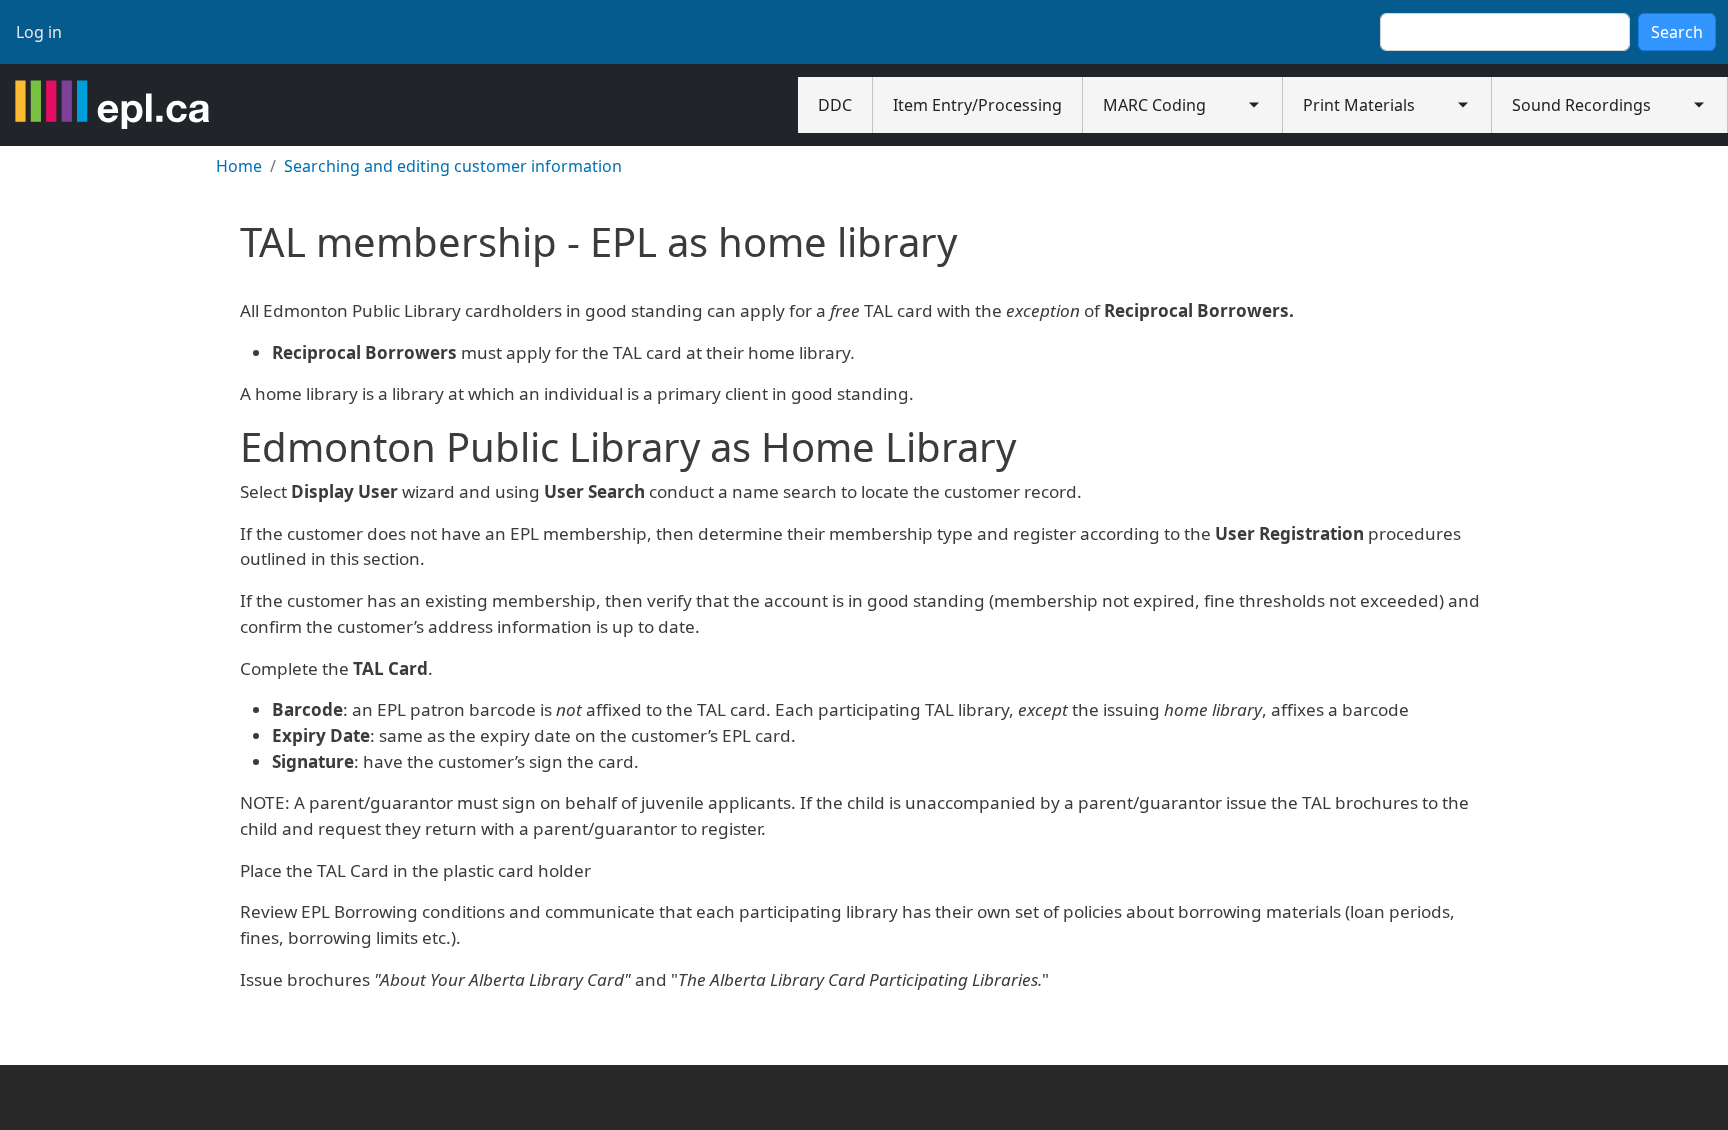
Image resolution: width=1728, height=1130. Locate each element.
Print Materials (1359, 105)
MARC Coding (1154, 105)
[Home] (112, 105)
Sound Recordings (1581, 105)
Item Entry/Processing (977, 105)
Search (1677, 32)
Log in (39, 32)
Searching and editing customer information (453, 166)
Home (239, 166)
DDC (835, 105)
